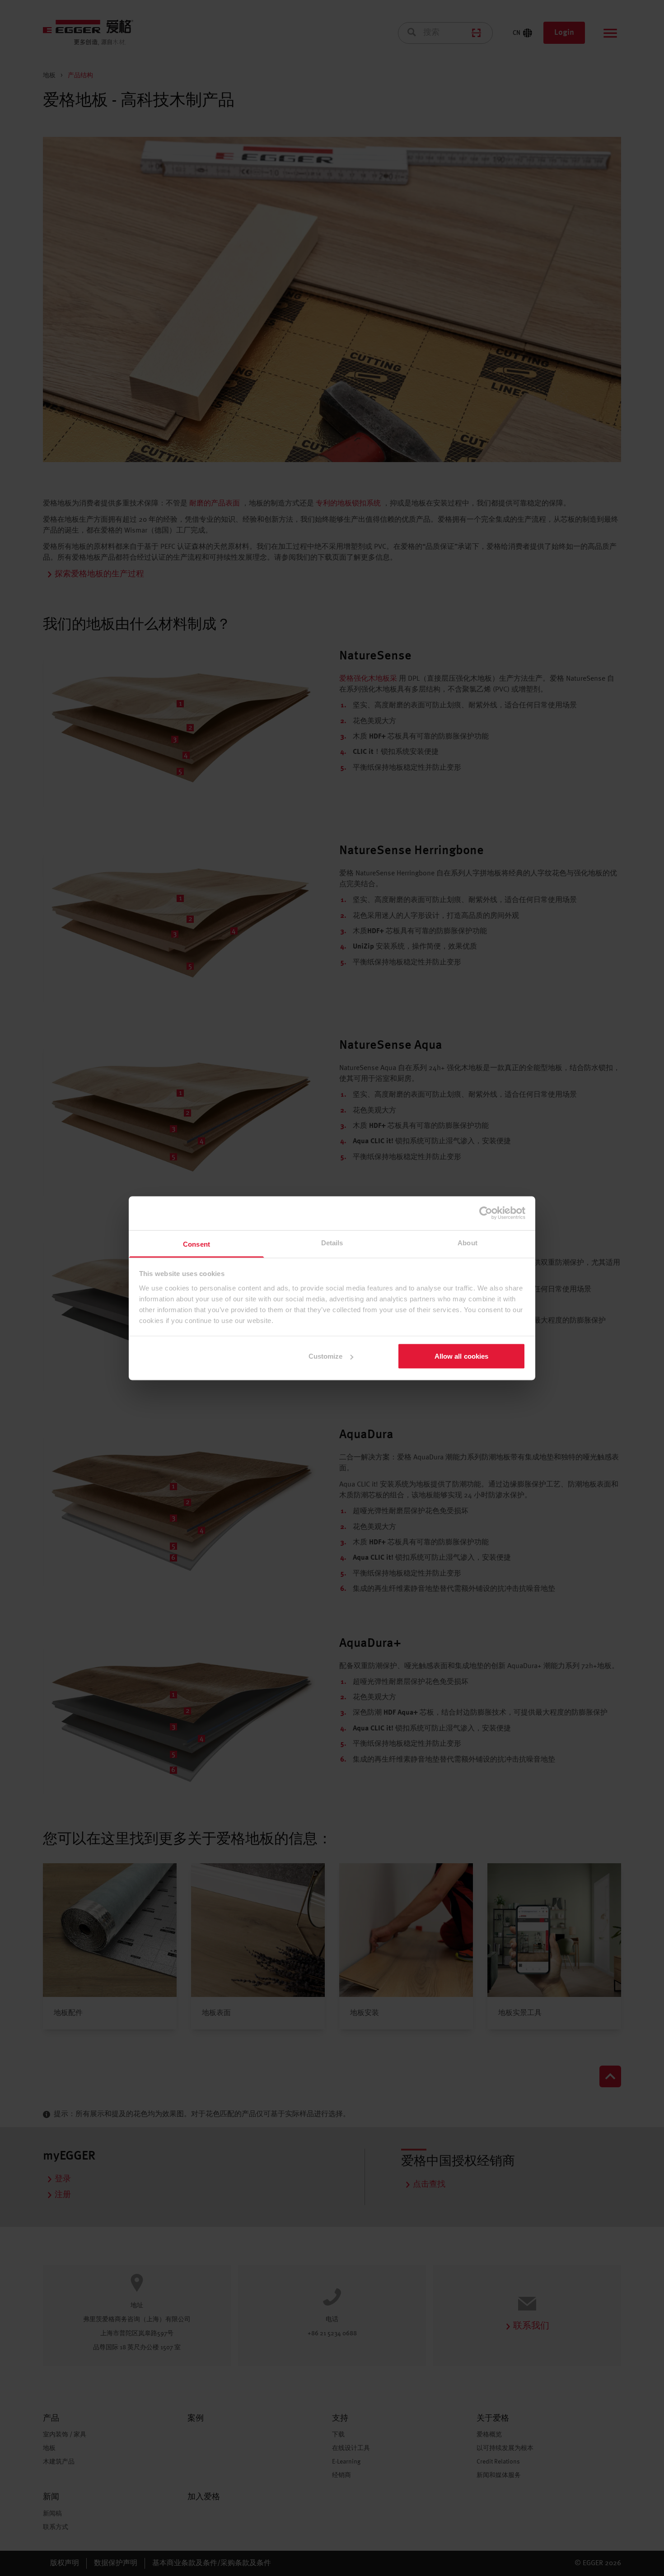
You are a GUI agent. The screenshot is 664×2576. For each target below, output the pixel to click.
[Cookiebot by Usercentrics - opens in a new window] (486, 1213)
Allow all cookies (462, 1356)
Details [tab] (332, 1242)
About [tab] (468, 1242)
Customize (326, 1356)
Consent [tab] (196, 1244)
